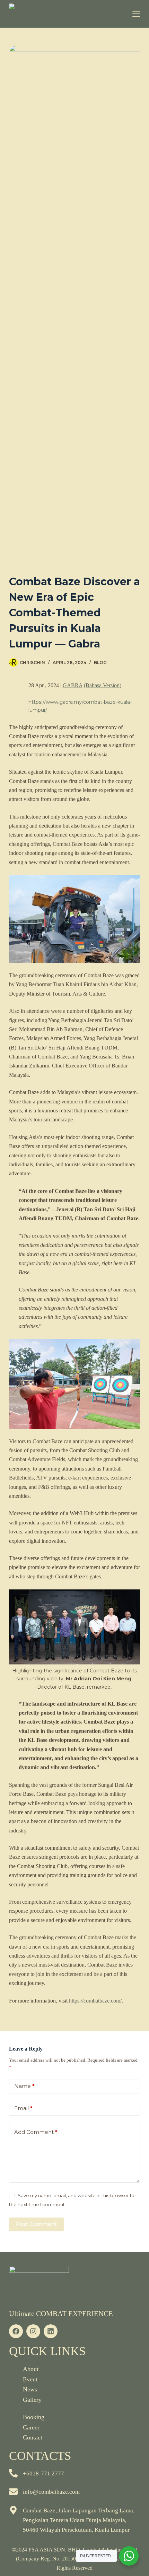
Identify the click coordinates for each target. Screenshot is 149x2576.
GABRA (73, 685)
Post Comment (36, 2224)
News (30, 2389)
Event (30, 2379)
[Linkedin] (51, 2331)
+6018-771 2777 (43, 2474)
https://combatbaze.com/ (95, 2001)
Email (23, 2108)
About (31, 2369)
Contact (33, 2437)
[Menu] (136, 14)
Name (24, 2086)
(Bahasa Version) (103, 685)
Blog (100, 662)
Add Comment (36, 2132)
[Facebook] (16, 2331)
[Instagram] (33, 2331)
